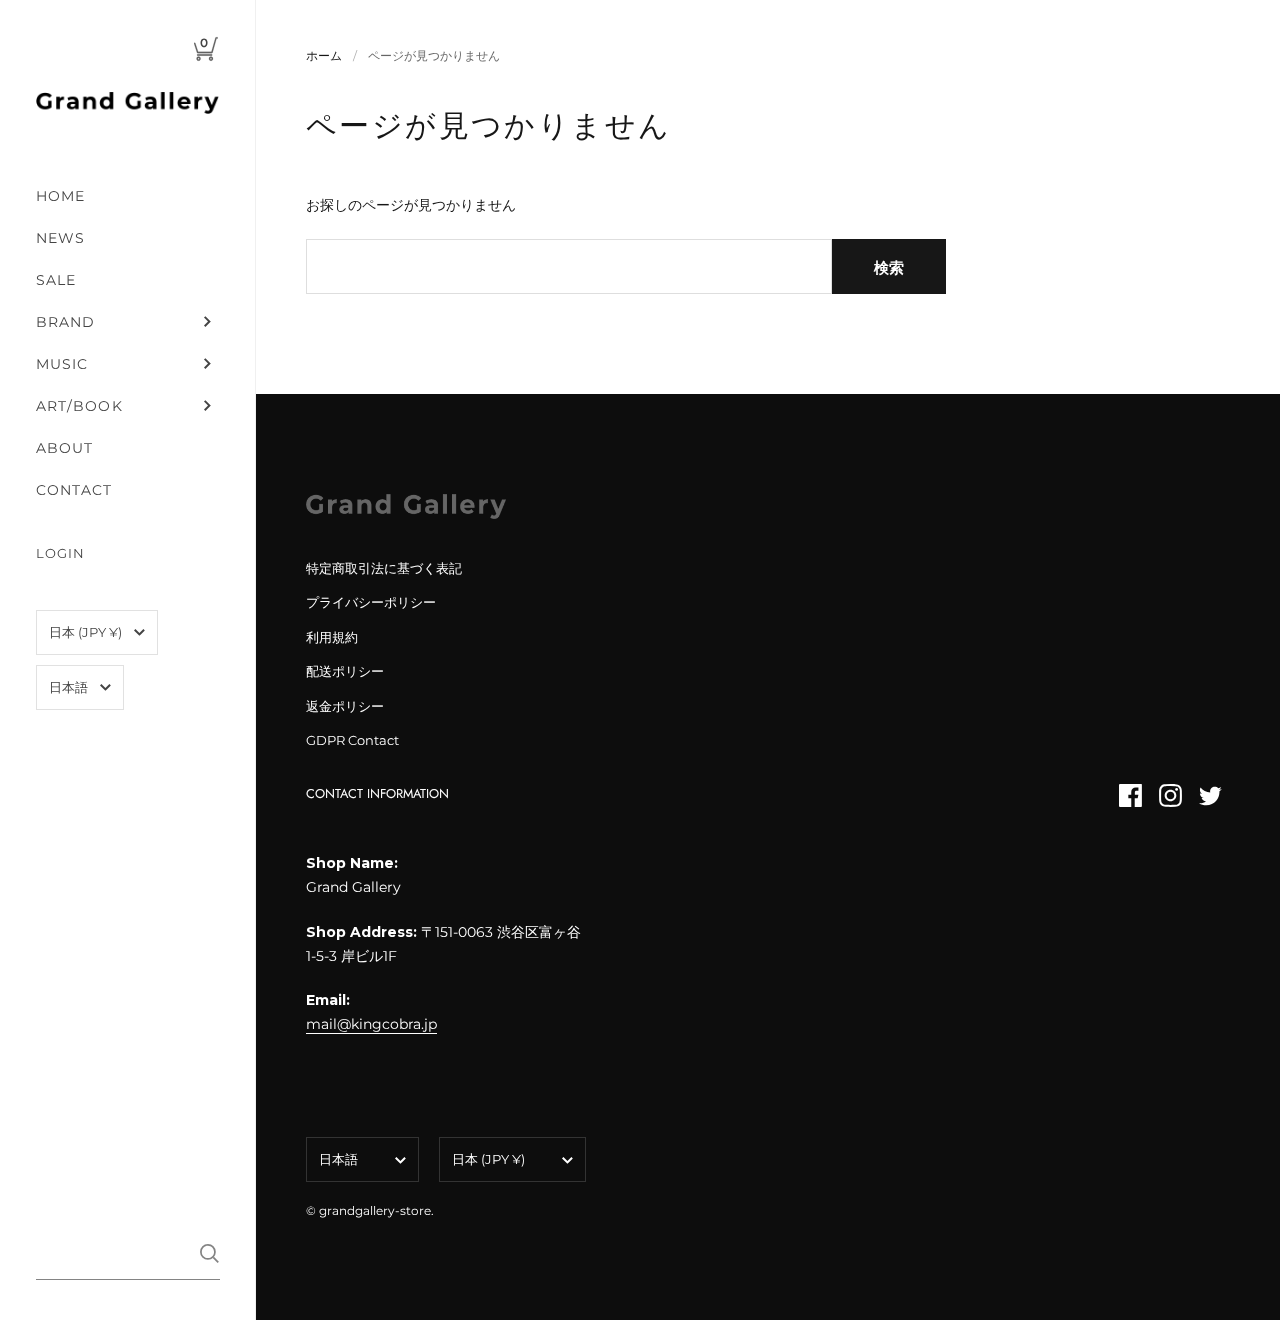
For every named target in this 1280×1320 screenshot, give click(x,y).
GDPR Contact (352, 740)
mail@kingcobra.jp (371, 1024)
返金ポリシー (345, 706)
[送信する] (209, 1253)
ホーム (324, 55)
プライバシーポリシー (371, 602)
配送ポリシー (345, 671)
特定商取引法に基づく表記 (384, 568)
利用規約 (332, 637)
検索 (889, 267)
